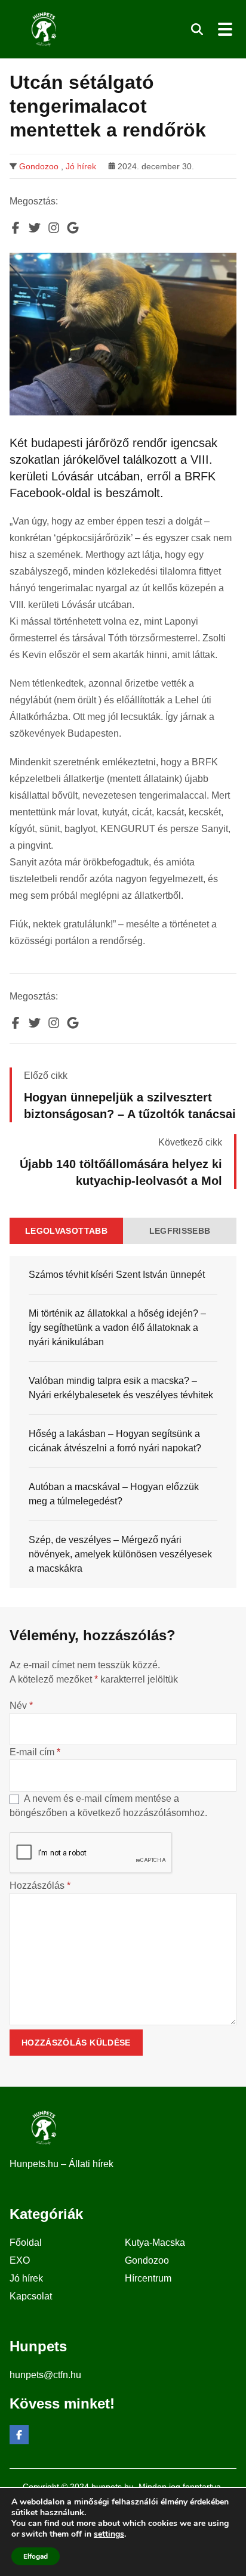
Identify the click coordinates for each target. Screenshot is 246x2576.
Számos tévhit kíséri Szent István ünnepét (117, 1275)
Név (21, 1706)
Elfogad (36, 2556)
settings (109, 2534)
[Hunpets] (43, 29)
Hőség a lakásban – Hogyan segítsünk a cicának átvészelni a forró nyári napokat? (115, 1441)
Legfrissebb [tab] (180, 1231)
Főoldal (26, 2243)
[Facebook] (19, 2435)
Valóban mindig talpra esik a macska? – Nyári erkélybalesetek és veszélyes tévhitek (121, 1388)
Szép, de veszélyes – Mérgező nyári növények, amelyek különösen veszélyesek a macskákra (120, 1554)
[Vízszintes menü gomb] (225, 29)
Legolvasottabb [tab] (66, 1231)
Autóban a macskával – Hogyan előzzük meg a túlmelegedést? (114, 1494)
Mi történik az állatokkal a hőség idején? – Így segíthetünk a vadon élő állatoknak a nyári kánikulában (117, 1328)
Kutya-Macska (155, 2243)
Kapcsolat (31, 2296)
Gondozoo (39, 166)
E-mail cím (35, 1752)
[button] (197, 29)
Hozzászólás (40, 1886)
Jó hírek (81, 166)
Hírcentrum (148, 2278)
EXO (20, 2260)
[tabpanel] (123, 1422)
